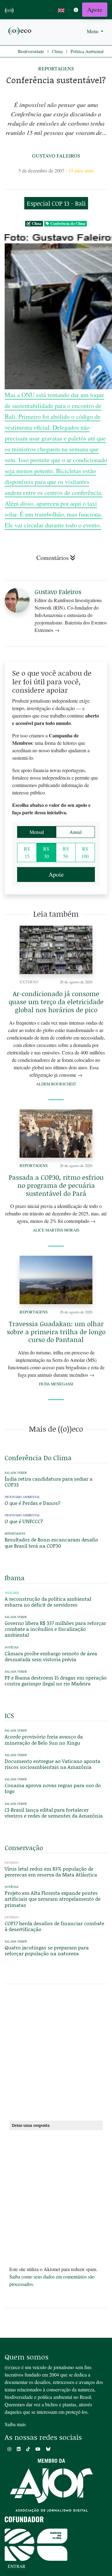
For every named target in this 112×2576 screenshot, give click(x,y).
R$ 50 (66, 852)
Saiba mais (15, 2424)
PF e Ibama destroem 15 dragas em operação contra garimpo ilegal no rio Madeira (56, 1680)
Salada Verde (16, 1473)
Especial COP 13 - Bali (56, 203)
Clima (57, 51)
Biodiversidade (31, 51)
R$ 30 (46, 852)
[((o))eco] (20, 31)
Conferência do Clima (68, 224)
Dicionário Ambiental (22, 1497)
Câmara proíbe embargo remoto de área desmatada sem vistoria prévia (51, 1656)
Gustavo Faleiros (56, 156)
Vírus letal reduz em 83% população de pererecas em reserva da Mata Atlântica (51, 1872)
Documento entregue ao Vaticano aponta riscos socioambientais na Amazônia (52, 1764)
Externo (29, 982)
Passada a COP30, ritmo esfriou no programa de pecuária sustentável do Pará (56, 1185)
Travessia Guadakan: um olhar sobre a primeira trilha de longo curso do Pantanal (56, 1332)
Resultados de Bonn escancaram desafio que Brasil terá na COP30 (51, 1542)
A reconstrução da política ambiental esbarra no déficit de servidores (48, 1602)
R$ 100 (85, 852)
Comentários (53, 558)
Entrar (16, 2566)
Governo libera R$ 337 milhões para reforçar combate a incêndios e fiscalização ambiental (55, 1629)
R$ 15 (27, 852)
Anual (75, 832)
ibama (15, 1578)
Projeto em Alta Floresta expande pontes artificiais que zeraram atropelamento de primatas (53, 1899)
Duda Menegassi (56, 1384)
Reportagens (56, 68)
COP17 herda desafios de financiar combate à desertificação (54, 1926)
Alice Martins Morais (56, 1230)
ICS (9, 1715)
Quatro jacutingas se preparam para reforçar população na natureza (47, 1950)
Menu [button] (93, 31)
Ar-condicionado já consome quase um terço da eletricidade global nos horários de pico (56, 1002)
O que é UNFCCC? (24, 1521)
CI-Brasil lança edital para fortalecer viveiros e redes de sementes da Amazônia (54, 1813)
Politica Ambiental (87, 51)
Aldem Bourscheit (56, 1084)
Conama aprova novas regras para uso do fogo (53, 1788)
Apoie (95, 9)
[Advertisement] (56, 2055)
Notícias (12, 1647)
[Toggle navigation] (76, 10)
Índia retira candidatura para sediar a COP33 (49, 1482)
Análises (12, 1593)
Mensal (37, 832)
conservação (24, 1848)
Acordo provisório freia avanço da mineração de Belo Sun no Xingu (44, 1739)
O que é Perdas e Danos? (33, 1503)
